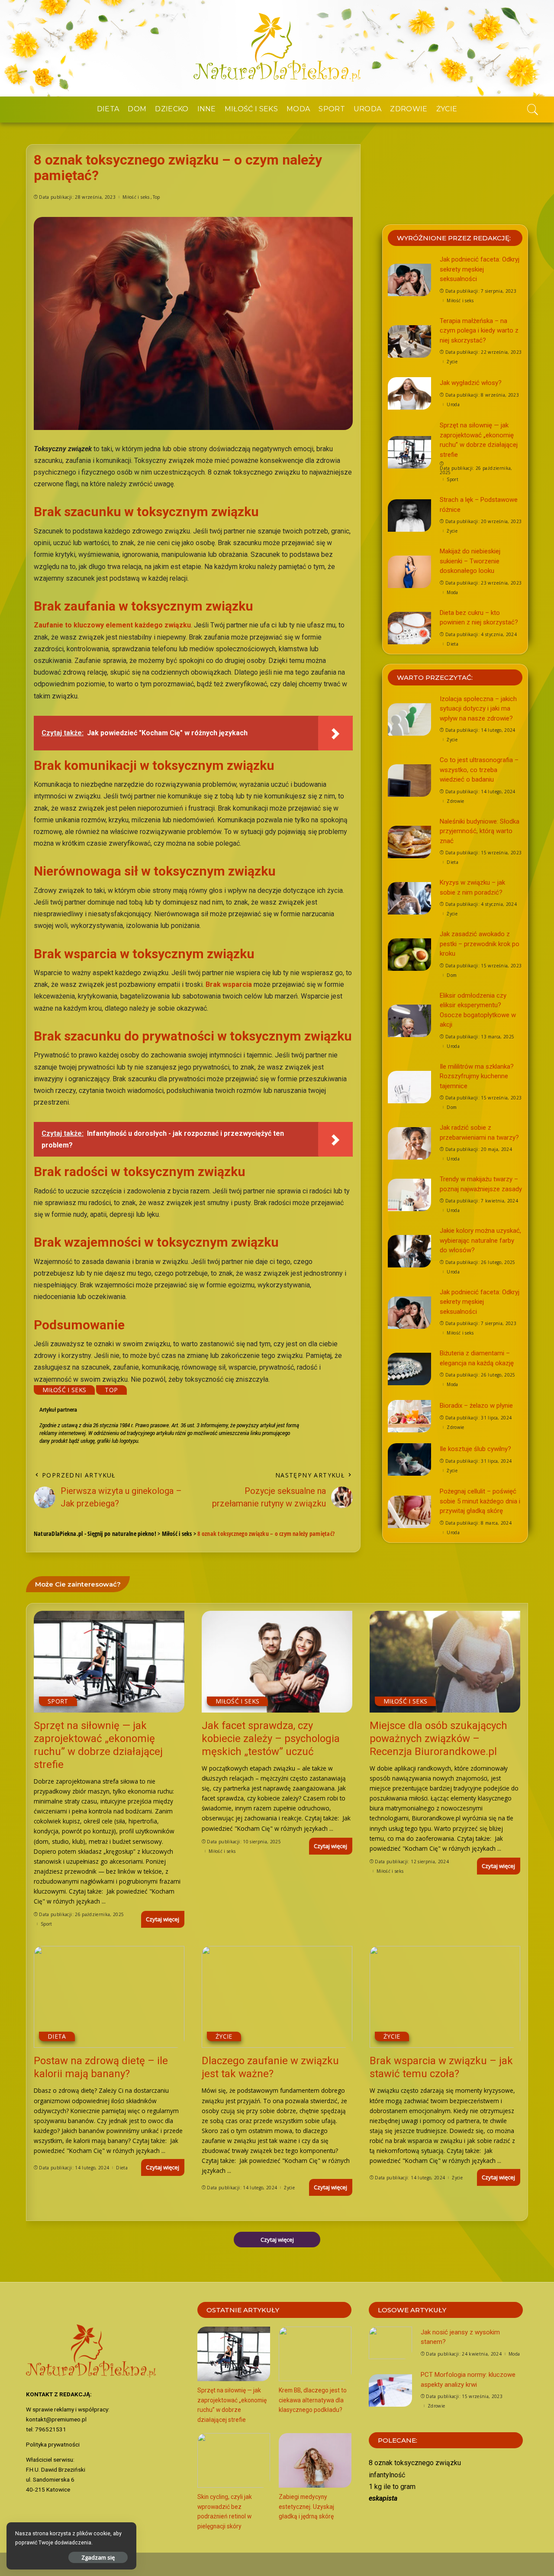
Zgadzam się (98, 2557)
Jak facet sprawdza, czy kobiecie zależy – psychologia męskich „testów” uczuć (271, 1739)
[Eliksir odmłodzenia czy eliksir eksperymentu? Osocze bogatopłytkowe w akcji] (409, 1021)
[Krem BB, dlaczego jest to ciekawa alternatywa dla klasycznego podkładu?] (315, 2354)
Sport (453, 479)
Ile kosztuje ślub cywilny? (475, 1449)
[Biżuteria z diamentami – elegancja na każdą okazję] (409, 1369)
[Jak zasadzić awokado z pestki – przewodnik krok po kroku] (409, 955)
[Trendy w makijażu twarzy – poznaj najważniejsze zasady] (409, 1195)
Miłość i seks (136, 197)
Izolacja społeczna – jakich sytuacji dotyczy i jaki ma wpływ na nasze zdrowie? (478, 709)
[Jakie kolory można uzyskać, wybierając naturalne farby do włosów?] (409, 1251)
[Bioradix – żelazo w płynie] (409, 1416)
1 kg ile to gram (392, 2487)
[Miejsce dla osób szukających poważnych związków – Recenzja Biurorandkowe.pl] (445, 1662)
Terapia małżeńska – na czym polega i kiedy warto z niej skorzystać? (479, 331)
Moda (452, 592)
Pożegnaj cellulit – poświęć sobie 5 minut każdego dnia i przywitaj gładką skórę (480, 1501)
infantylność (387, 2475)
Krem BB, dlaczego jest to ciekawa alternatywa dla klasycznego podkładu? (313, 2400)
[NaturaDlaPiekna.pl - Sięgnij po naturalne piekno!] (277, 48)
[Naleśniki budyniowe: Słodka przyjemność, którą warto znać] (409, 842)
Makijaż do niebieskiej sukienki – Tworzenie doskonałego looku (470, 561)
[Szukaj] (533, 110)
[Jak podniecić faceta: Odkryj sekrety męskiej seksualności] (409, 280)
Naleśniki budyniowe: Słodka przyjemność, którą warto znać (480, 831)
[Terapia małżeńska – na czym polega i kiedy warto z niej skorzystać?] (409, 341)
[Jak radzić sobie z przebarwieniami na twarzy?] (409, 1143)
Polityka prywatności (53, 2444)
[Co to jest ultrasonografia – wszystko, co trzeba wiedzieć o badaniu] (409, 781)
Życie (452, 362)
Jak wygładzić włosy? (471, 383)
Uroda (453, 404)
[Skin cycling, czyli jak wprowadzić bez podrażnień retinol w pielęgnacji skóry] (234, 2460)
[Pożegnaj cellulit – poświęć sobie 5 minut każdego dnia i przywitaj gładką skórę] (409, 1512)
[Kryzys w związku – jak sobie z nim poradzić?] (409, 898)
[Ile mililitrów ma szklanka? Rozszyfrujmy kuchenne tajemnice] (409, 1087)
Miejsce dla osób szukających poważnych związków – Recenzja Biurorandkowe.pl (438, 1739)
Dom (452, 975)
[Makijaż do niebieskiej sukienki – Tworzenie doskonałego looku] (409, 572)
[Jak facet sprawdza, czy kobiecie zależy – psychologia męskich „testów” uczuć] (277, 1662)
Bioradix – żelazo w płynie (476, 1406)
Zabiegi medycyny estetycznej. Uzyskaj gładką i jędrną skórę (306, 2507)
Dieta (453, 644)
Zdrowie (455, 801)
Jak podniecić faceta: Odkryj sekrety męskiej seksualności (480, 269)
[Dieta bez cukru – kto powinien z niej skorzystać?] (409, 628)
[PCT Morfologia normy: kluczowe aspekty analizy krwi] (390, 2390)
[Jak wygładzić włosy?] (409, 393)
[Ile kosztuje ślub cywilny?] (409, 1459)
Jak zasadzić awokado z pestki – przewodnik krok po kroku (480, 944)
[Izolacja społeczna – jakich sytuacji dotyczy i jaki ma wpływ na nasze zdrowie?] (409, 719)
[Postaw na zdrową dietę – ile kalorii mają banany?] (109, 1997)
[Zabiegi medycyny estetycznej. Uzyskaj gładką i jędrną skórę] (315, 2460)
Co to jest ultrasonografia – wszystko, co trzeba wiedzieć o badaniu (479, 770)
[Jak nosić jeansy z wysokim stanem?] (390, 2343)
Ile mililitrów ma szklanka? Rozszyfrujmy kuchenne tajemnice (477, 1076)
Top (156, 197)
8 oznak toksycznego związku (415, 2463)
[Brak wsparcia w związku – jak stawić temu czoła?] (445, 1997)
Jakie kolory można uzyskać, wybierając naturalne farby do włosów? (480, 1240)
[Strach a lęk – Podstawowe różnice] (409, 516)
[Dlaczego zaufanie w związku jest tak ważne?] (277, 1997)
